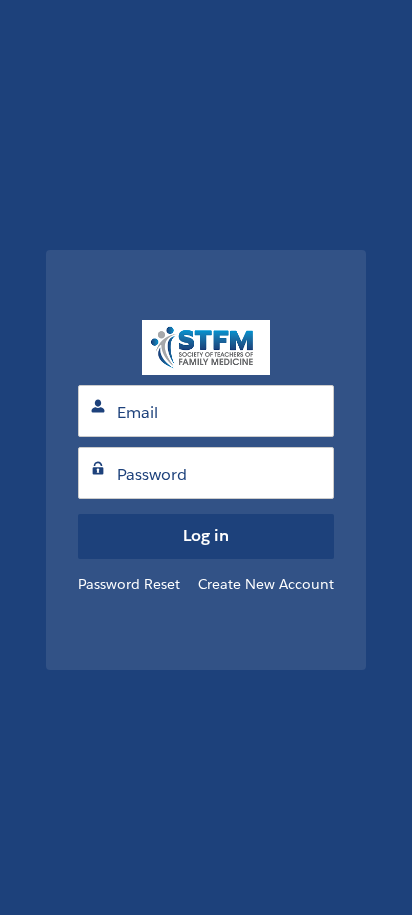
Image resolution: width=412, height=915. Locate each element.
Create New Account (266, 584)
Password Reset (129, 584)
